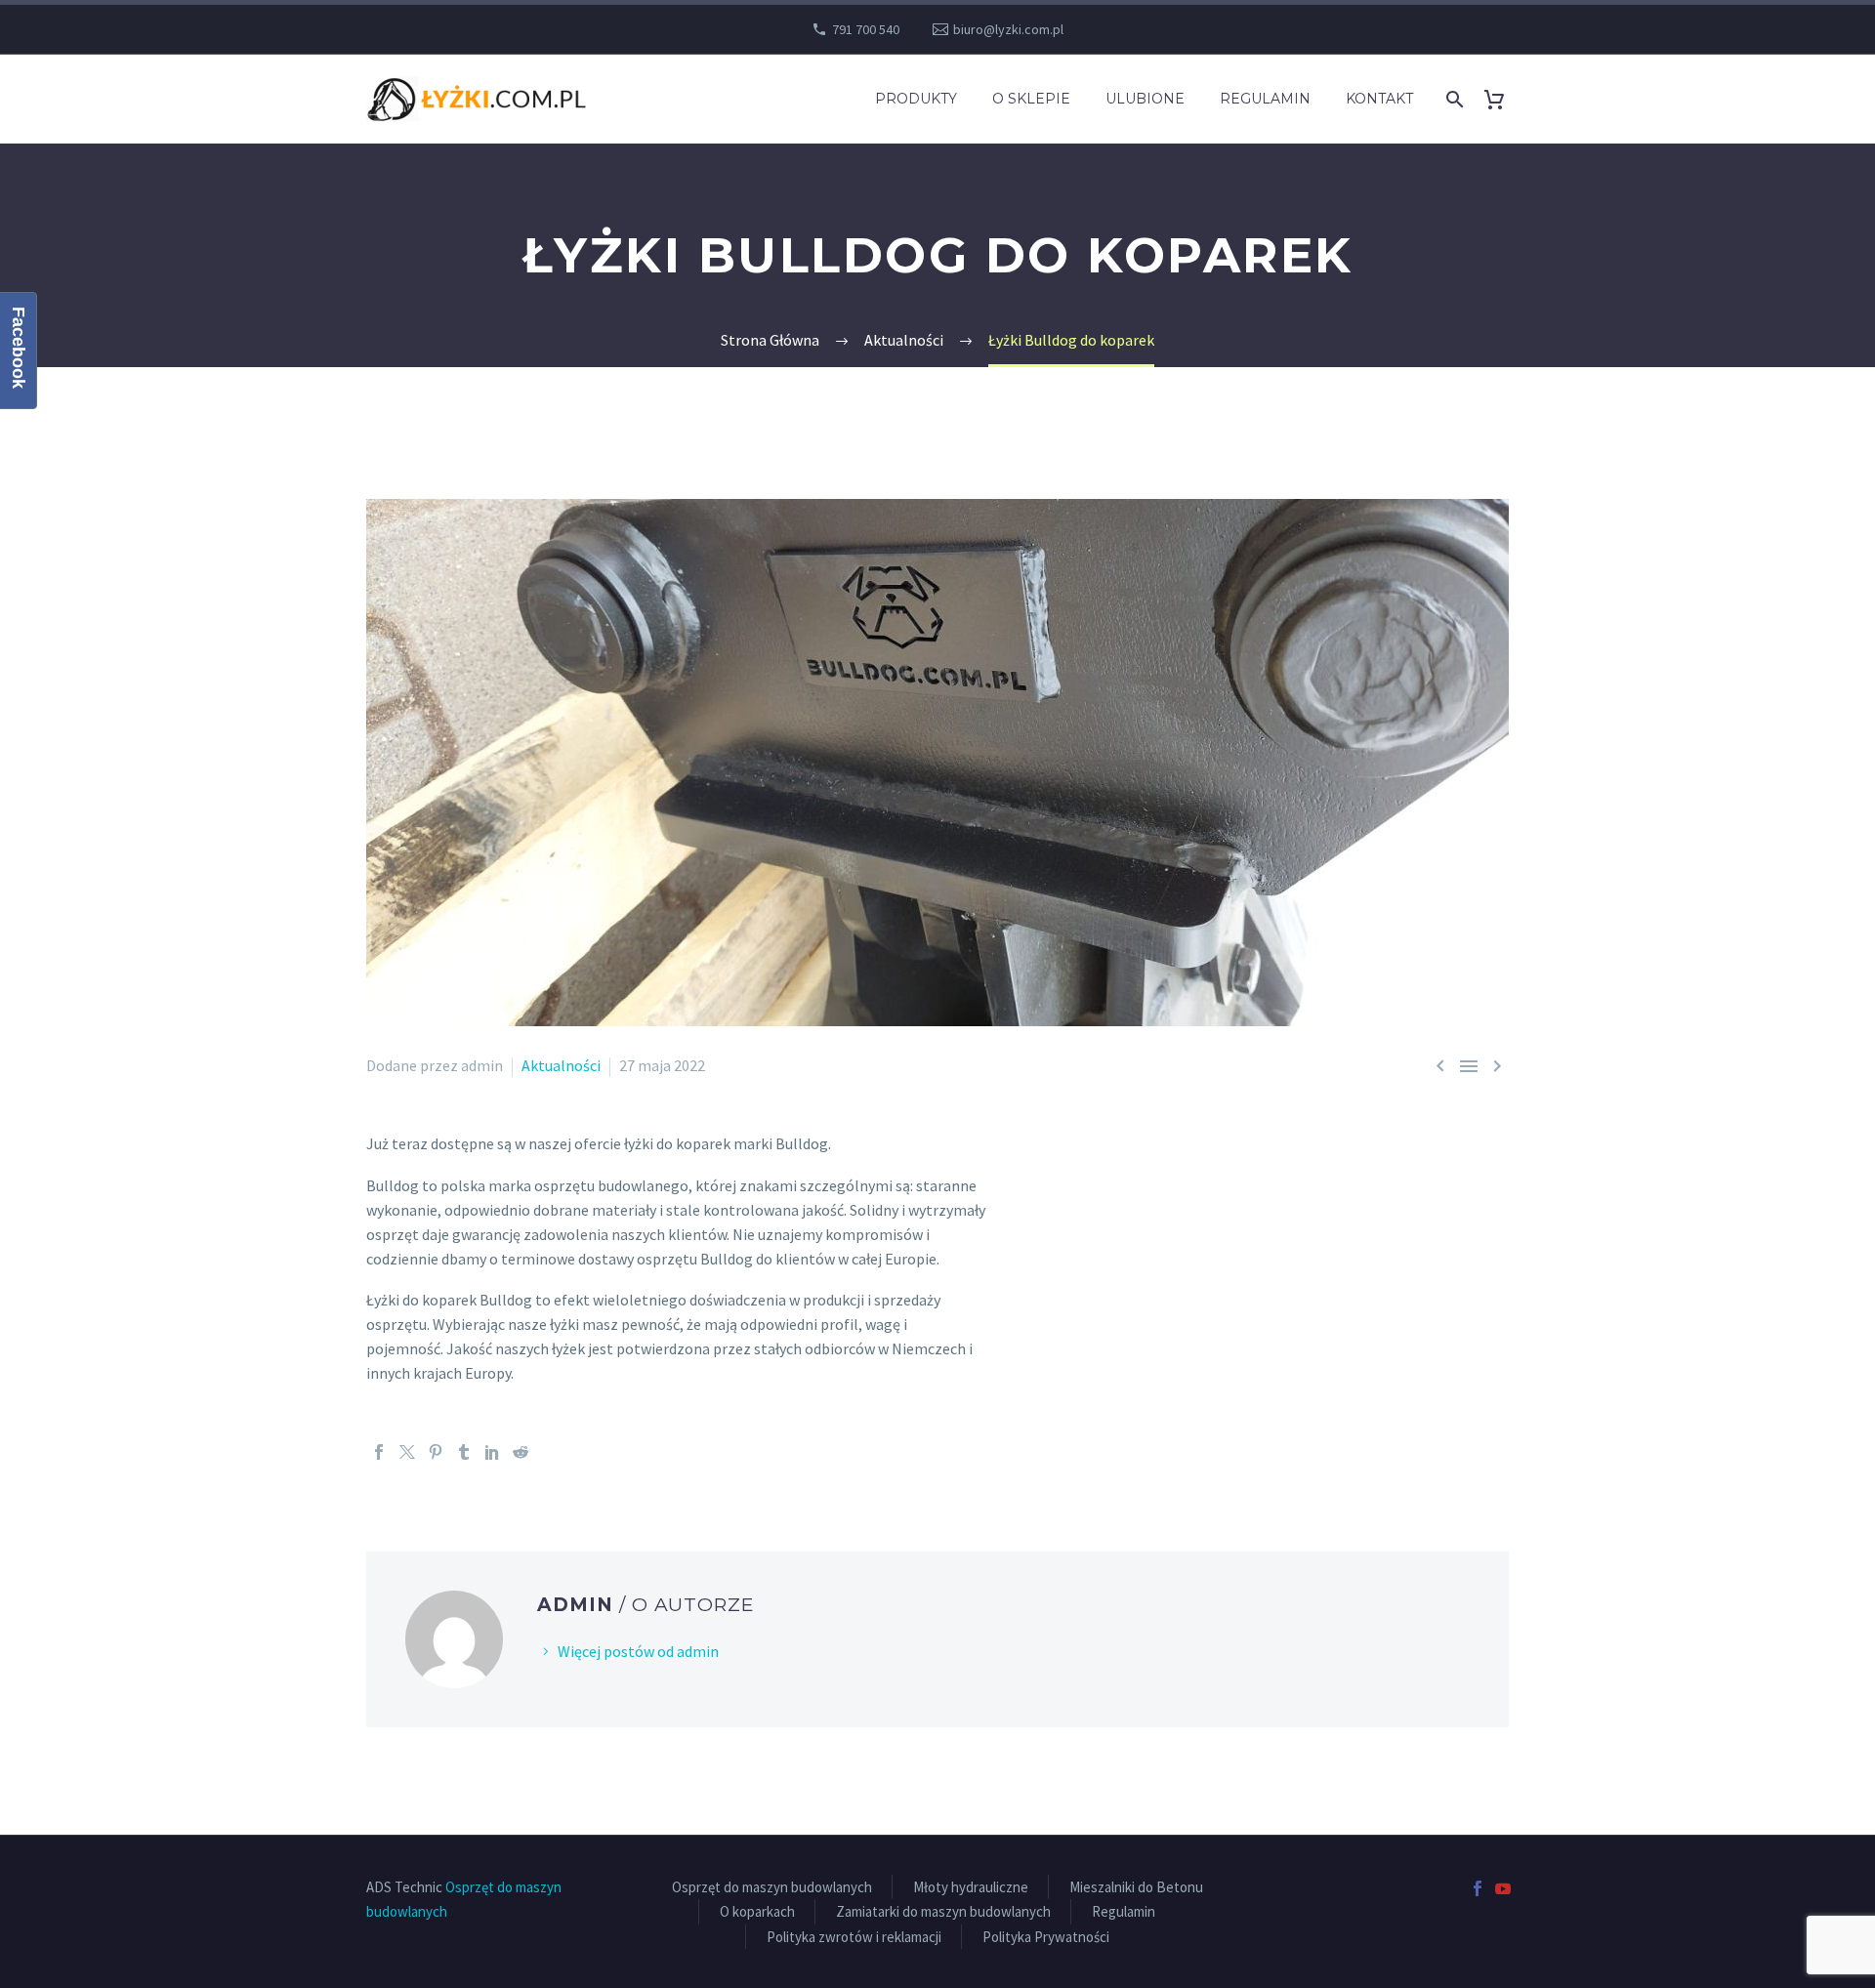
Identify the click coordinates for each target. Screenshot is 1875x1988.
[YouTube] (1503, 1888)
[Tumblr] (464, 1452)
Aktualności (561, 1065)
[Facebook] (379, 1452)
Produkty (916, 99)
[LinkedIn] (492, 1452)
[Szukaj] (1453, 99)
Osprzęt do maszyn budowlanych (772, 1887)
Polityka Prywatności (1046, 1937)
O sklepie (1031, 99)
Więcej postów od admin (638, 1651)
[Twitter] (407, 1452)
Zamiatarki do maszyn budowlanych (943, 1911)
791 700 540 (866, 29)
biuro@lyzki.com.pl (1008, 29)
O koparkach (757, 1911)
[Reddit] (521, 1452)
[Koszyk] (1501, 99)
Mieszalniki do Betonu (1136, 1887)
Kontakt (1379, 99)
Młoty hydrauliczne (971, 1887)
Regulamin (1265, 99)
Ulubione (1145, 99)
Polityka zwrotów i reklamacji (854, 1937)
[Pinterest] (436, 1452)
